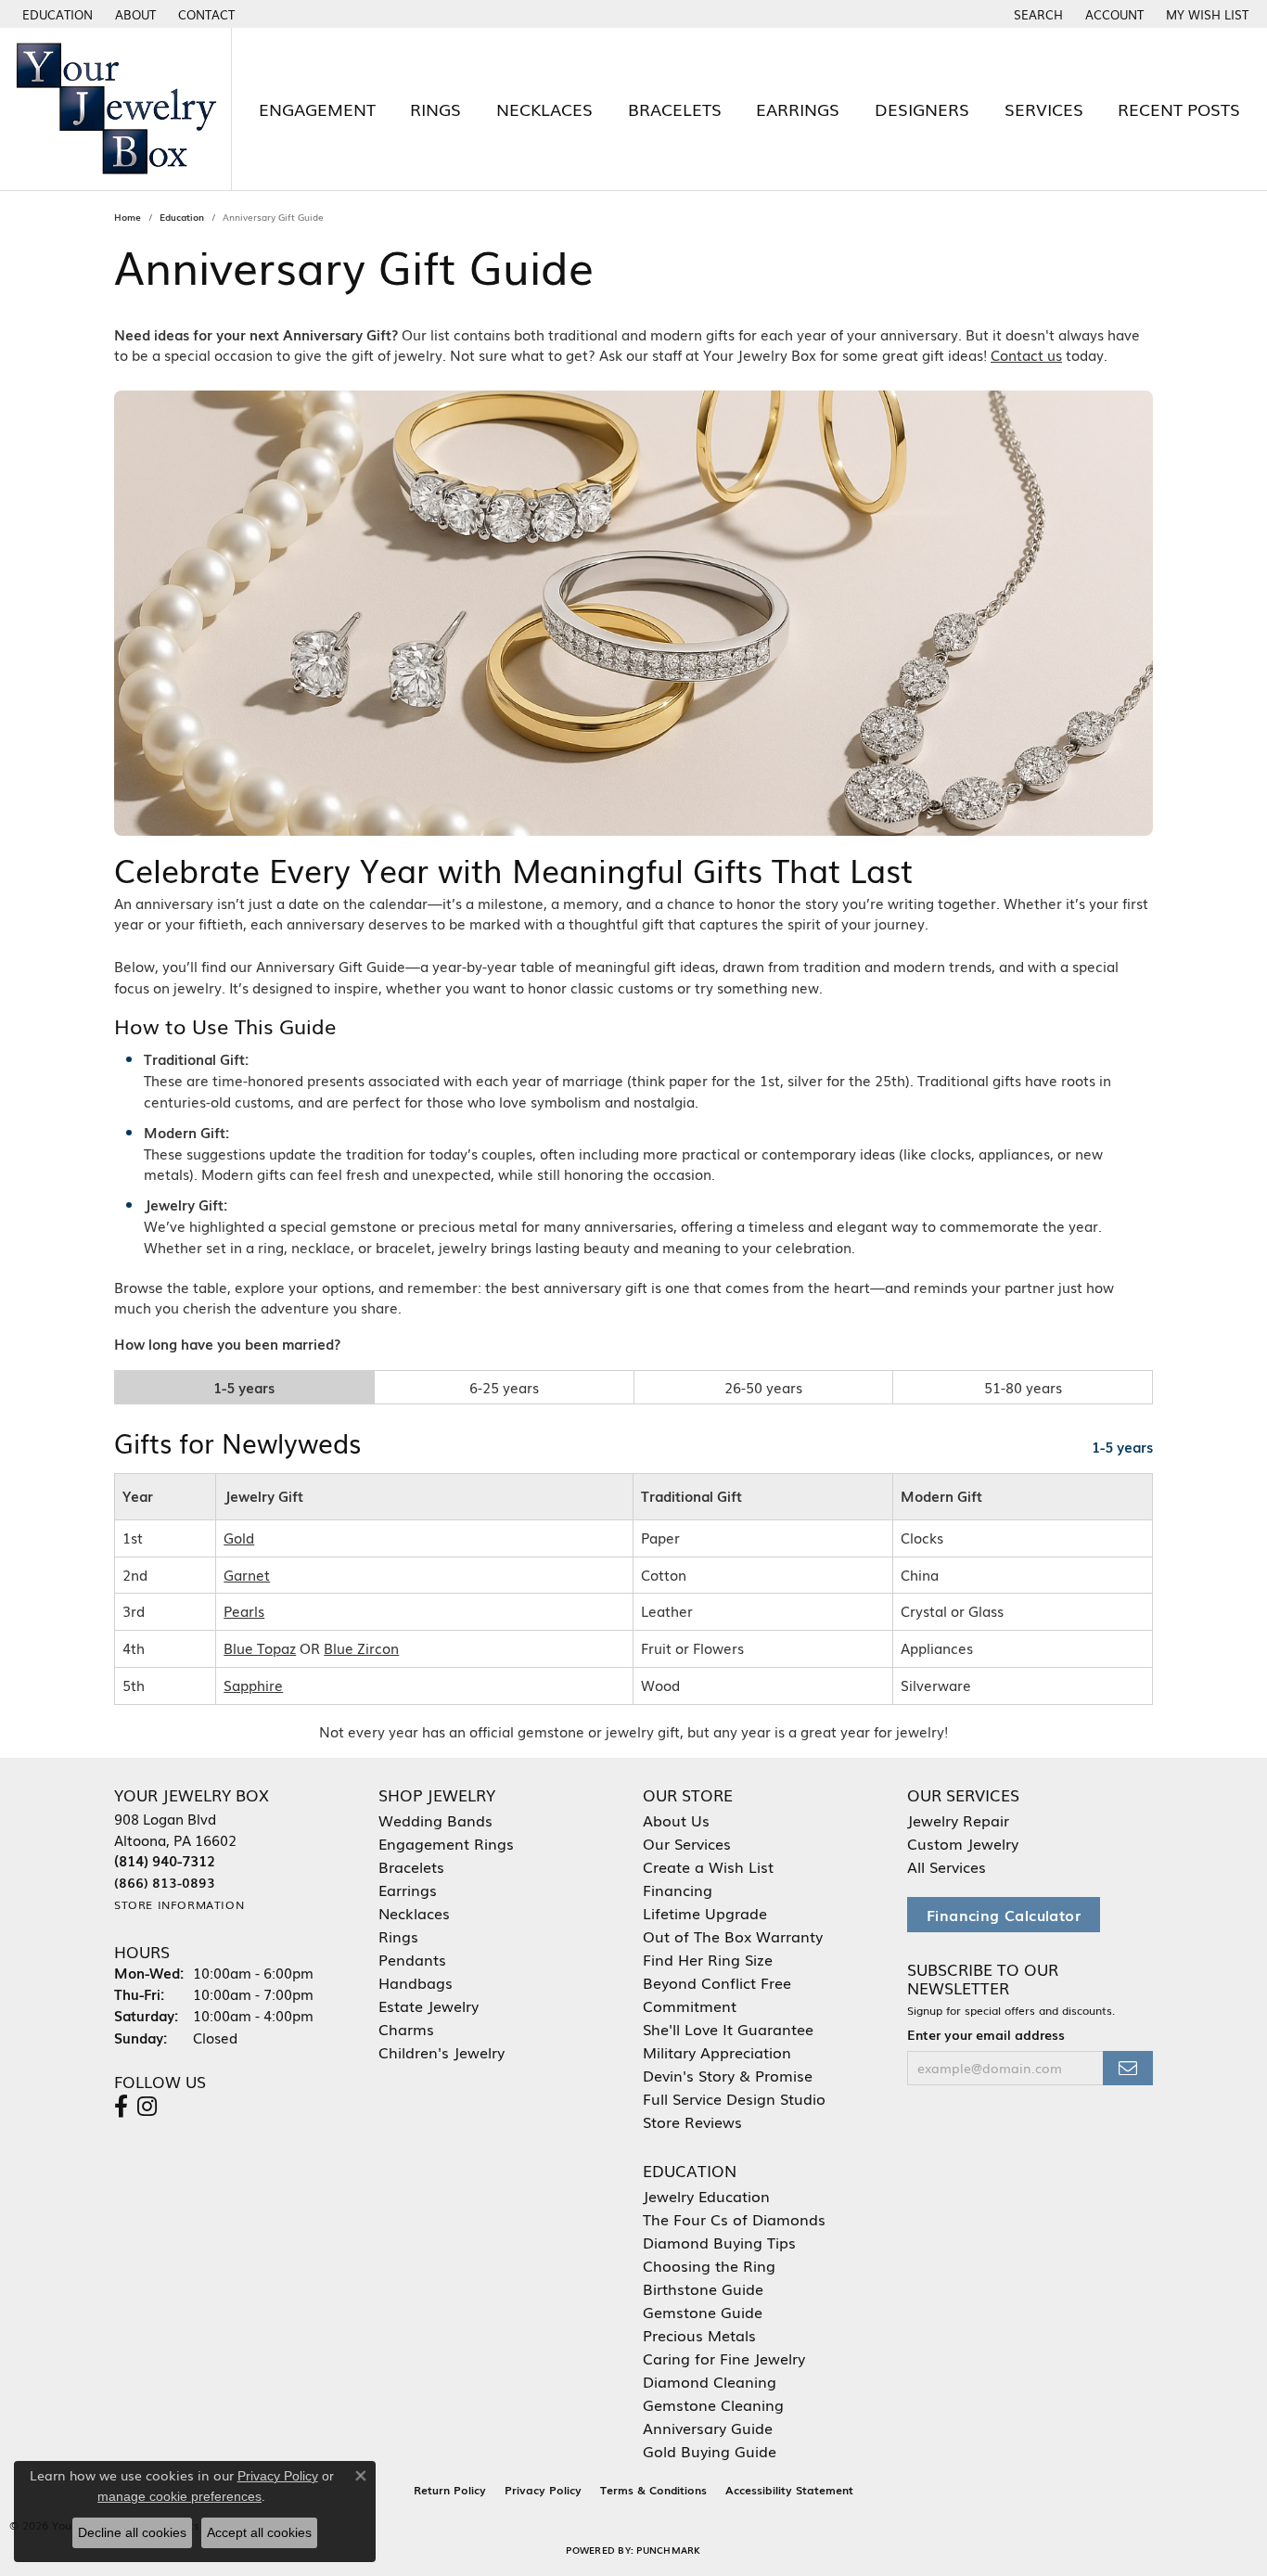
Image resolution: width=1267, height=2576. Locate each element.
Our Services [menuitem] (687, 1843)
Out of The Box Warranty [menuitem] (733, 1936)
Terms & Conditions (653, 2490)
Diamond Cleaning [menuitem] (710, 2381)
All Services (947, 1866)
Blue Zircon (361, 1648)
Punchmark (668, 2550)
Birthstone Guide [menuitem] (703, 2288)
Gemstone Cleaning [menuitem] (713, 2404)
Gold (239, 1538)
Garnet (247, 1575)
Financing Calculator (1004, 1915)
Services (1044, 109)
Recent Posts (1179, 109)
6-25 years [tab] (504, 1387)
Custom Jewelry (963, 1843)
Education (182, 217)
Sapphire (253, 1685)
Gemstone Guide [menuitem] (703, 2312)
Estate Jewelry (429, 2006)
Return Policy (450, 2490)
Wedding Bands (435, 1820)
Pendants (412, 1959)
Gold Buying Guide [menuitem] (710, 2451)
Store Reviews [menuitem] (692, 2121)
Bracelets (675, 109)
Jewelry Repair (958, 1820)
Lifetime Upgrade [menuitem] (705, 1913)
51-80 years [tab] (1023, 1387)
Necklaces (544, 109)
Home (128, 217)
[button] (56, 14)
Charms (406, 2029)
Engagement (317, 109)
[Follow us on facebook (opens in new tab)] (121, 2107)
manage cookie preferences (179, 2496)
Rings (435, 109)
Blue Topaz (260, 1648)
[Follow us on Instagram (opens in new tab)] (147, 2107)
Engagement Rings (446, 1843)
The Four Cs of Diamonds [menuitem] (734, 2219)
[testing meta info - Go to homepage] (116, 109)
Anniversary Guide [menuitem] (708, 2428)
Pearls (244, 1611)
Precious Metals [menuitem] (699, 2335)
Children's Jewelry (442, 2052)
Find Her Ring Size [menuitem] (708, 1959)
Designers (922, 109)
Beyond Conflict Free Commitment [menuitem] (717, 1994)
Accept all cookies (259, 2532)
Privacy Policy (543, 2490)
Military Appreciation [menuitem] (717, 2052)
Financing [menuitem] (678, 1890)
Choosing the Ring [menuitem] (709, 2265)
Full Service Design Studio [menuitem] (734, 2098)
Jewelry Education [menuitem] (706, 2196)
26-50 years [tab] (763, 1387)
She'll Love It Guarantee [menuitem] (728, 2029)
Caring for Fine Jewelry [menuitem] (724, 2358)
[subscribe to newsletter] (1128, 2068)
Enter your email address (986, 2034)
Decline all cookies (132, 2532)
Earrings (798, 109)
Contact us (1026, 355)
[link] (134, 14)
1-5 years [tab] (244, 1387)
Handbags (416, 1982)
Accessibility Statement (789, 2490)
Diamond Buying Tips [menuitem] (719, 2242)
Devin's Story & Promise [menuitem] (728, 2075)
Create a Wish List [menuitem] (708, 1866)
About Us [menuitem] (676, 1820)
